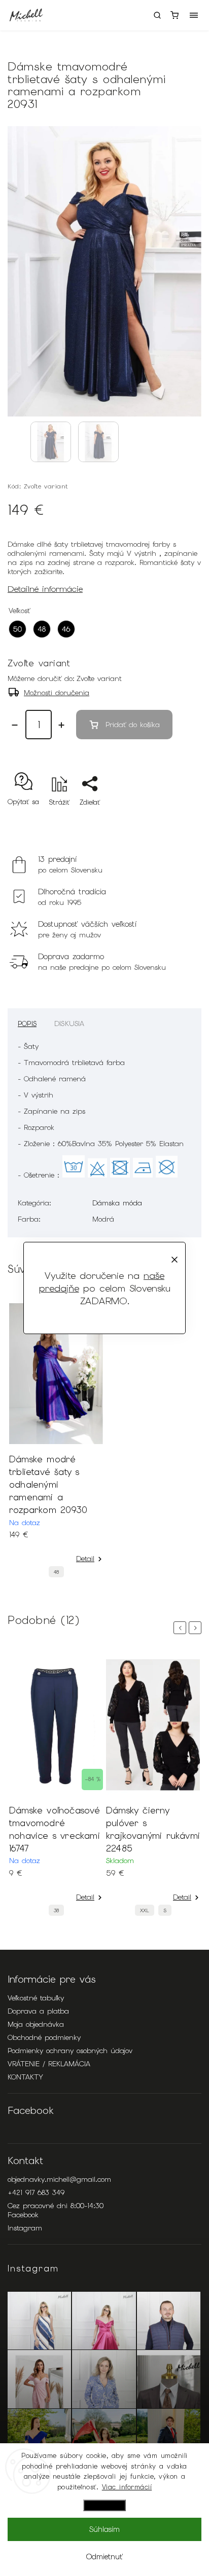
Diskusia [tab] (69, 1024)
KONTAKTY (25, 2077)
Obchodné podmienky (44, 2037)
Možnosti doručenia (57, 693)
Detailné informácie (45, 589)
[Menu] (194, 15)
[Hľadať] (157, 15)
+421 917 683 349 (36, 2192)
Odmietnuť (104, 2557)
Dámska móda (117, 1203)
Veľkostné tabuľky (36, 1998)
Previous (182, 1628)
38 (56, 1910)
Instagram (25, 2228)
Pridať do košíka (133, 725)
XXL (145, 1910)
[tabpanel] (56, 1443)
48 (56, 1572)
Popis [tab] (27, 1024)
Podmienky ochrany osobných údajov (70, 2051)
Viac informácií (127, 2487)
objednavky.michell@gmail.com (59, 2179)
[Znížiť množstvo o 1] (15, 725)
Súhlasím (104, 2529)
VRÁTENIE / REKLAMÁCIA (49, 2064)
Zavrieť (175, 820)
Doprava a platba (38, 2011)
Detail (85, 1559)
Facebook (23, 2215)
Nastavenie (104, 2505)
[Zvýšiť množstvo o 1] (61, 725)
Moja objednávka (36, 2024)
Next (197, 1628)
